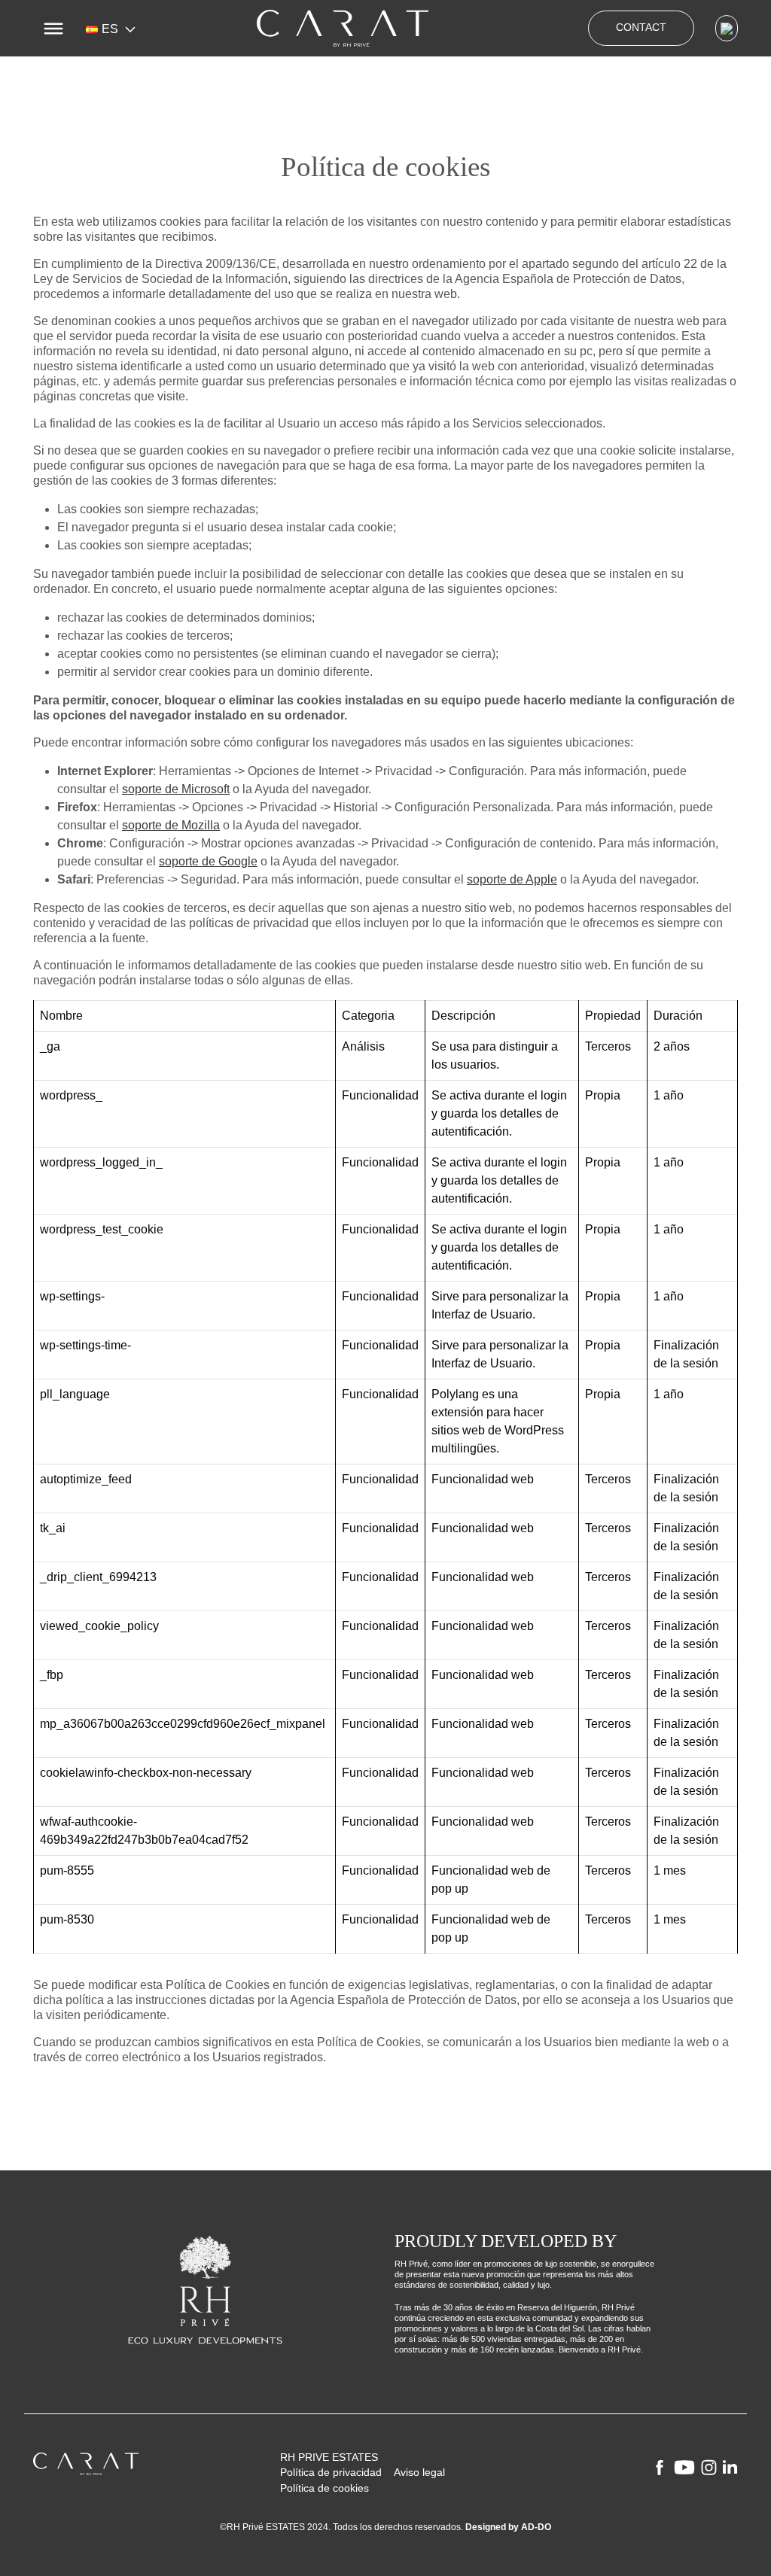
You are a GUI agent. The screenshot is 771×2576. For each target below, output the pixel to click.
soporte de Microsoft (176, 789)
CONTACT (641, 27)
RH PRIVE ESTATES (329, 2457)
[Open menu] (53, 29)
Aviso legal (419, 2473)
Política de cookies (325, 2488)
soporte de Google (208, 861)
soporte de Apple (512, 879)
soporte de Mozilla (171, 825)
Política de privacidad (331, 2473)
